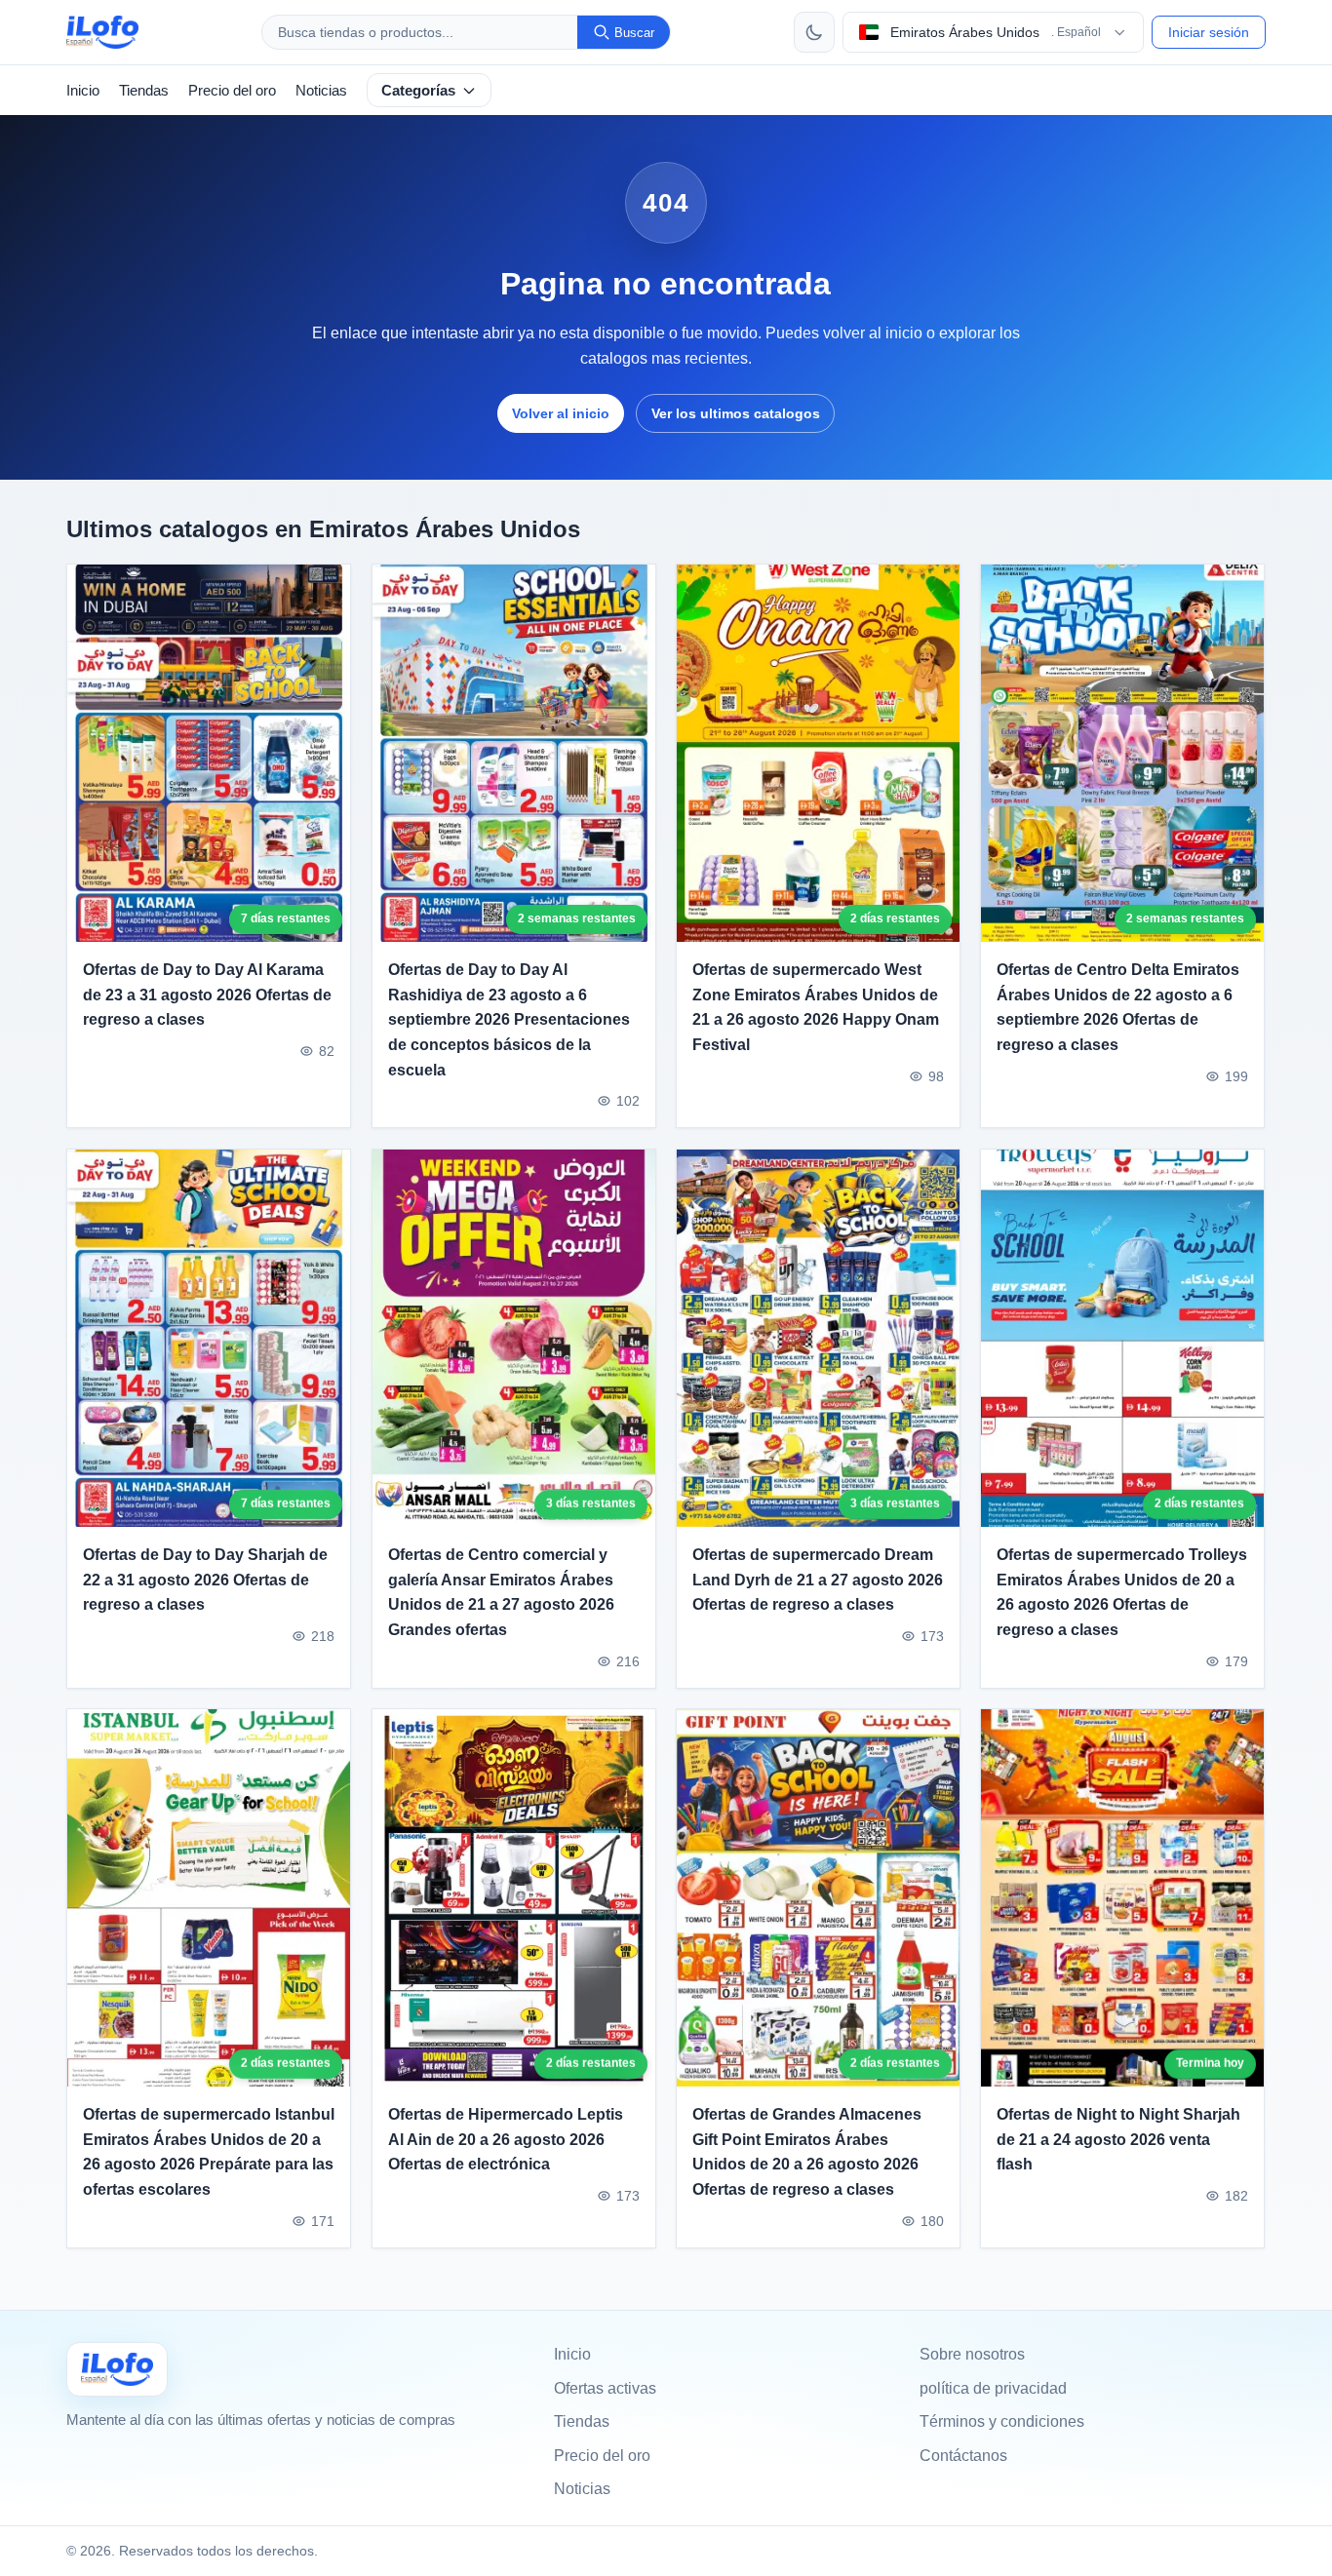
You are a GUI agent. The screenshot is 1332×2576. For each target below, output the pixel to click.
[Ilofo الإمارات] (117, 2369)
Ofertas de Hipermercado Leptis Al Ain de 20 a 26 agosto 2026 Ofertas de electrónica (506, 2139)
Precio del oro (232, 90)
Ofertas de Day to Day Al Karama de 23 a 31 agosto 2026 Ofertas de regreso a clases (207, 995)
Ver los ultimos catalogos (736, 413)
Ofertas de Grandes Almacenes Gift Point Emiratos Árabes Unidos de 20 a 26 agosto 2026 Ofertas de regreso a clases (807, 2152)
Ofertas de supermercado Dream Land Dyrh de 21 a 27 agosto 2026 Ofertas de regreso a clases (818, 1580)
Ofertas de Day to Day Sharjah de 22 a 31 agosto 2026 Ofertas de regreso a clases (205, 1580)
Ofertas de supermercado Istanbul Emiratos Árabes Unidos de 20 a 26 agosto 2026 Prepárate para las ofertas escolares (209, 2152)
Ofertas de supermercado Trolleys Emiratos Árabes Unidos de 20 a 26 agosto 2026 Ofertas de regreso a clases (1122, 1592)
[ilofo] (102, 32)
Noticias (321, 90)
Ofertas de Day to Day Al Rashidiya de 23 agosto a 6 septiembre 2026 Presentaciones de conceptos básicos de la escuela (509, 1019)
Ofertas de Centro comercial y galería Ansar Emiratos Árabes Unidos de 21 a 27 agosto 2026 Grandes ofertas (501, 1592)
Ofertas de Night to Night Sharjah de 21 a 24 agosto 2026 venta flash (1118, 2139)
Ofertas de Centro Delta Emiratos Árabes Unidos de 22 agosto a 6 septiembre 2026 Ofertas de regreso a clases (1118, 1007)
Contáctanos (963, 2456)
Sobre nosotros (972, 2354)
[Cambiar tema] (814, 32)
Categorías (418, 90)
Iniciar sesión (1209, 32)
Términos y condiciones (1002, 2421)
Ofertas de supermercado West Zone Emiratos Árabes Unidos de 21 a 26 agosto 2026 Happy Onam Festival (816, 1007)
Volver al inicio (561, 413)
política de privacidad (993, 2388)
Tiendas (144, 90)
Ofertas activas (605, 2388)
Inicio (83, 90)
